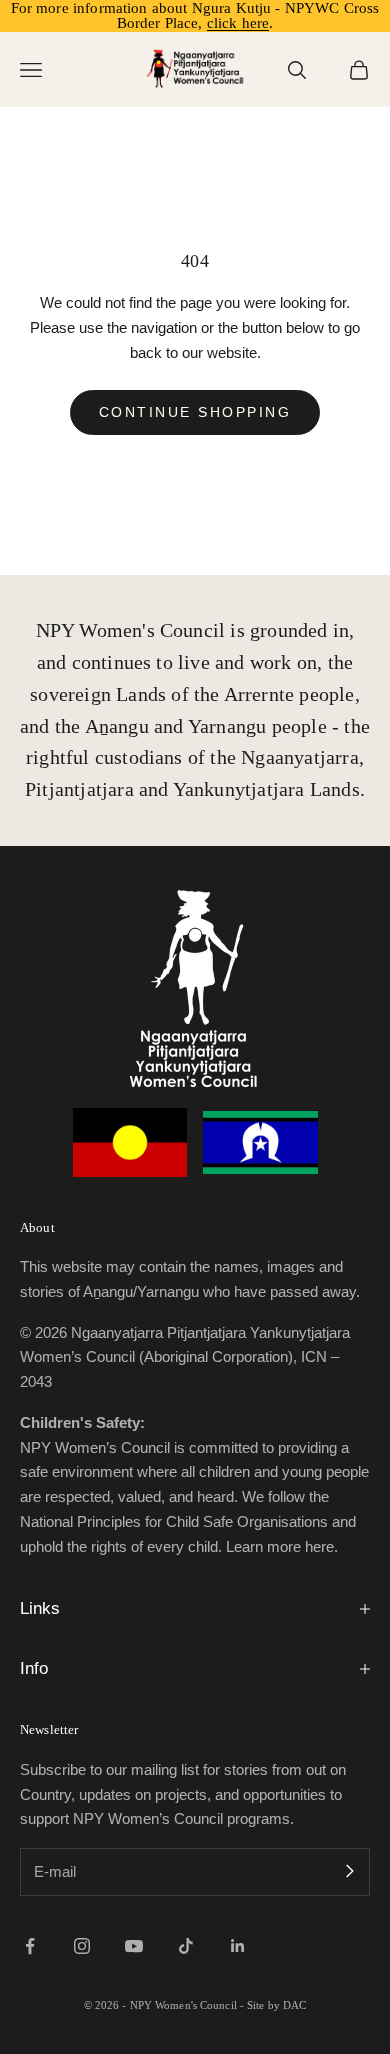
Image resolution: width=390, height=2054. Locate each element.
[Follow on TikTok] (186, 1946)
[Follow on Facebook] (30, 1946)
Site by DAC (276, 2005)
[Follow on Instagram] (82, 1946)
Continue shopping (195, 412)
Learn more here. (282, 1546)
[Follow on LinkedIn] (238, 1946)
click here (238, 23)
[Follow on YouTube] (134, 1946)
